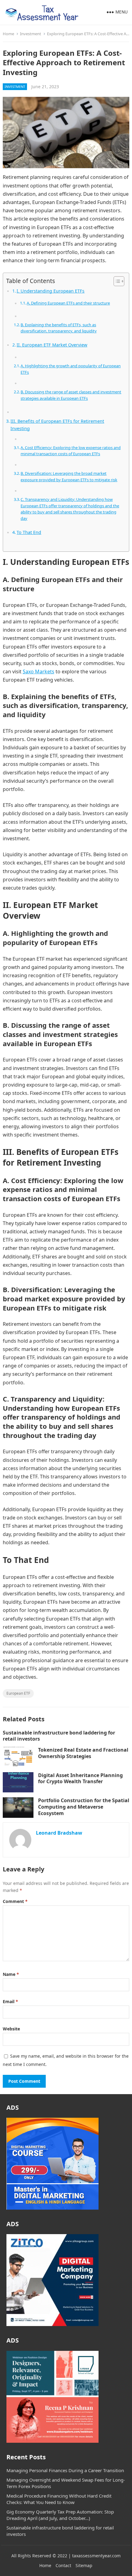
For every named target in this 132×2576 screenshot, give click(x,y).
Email (10, 2001)
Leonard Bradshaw (59, 1833)
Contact (63, 2565)
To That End (29, 532)
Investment (31, 34)
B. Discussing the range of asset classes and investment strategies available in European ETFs (71, 395)
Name (11, 1974)
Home (8, 34)
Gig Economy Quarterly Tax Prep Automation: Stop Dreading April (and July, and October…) (60, 2515)
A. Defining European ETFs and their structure (68, 303)
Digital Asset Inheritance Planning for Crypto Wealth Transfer (80, 1778)
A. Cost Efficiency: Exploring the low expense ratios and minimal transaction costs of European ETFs (71, 451)
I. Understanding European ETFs (50, 291)
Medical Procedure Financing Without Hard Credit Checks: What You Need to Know (59, 2499)
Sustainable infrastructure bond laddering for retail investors (59, 1736)
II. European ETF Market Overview (52, 345)
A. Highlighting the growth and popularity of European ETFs (71, 369)
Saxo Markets (39, 671)
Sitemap (84, 2565)
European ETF (18, 1693)
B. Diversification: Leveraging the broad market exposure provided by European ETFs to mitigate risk (69, 477)
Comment (15, 1901)
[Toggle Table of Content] (116, 281)
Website (11, 2029)
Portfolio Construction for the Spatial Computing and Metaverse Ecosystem (84, 1807)
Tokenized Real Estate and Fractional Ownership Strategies (83, 1753)
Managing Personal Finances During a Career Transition (65, 2470)
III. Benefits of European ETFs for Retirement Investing (57, 425)
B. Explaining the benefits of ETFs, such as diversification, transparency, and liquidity (59, 328)
